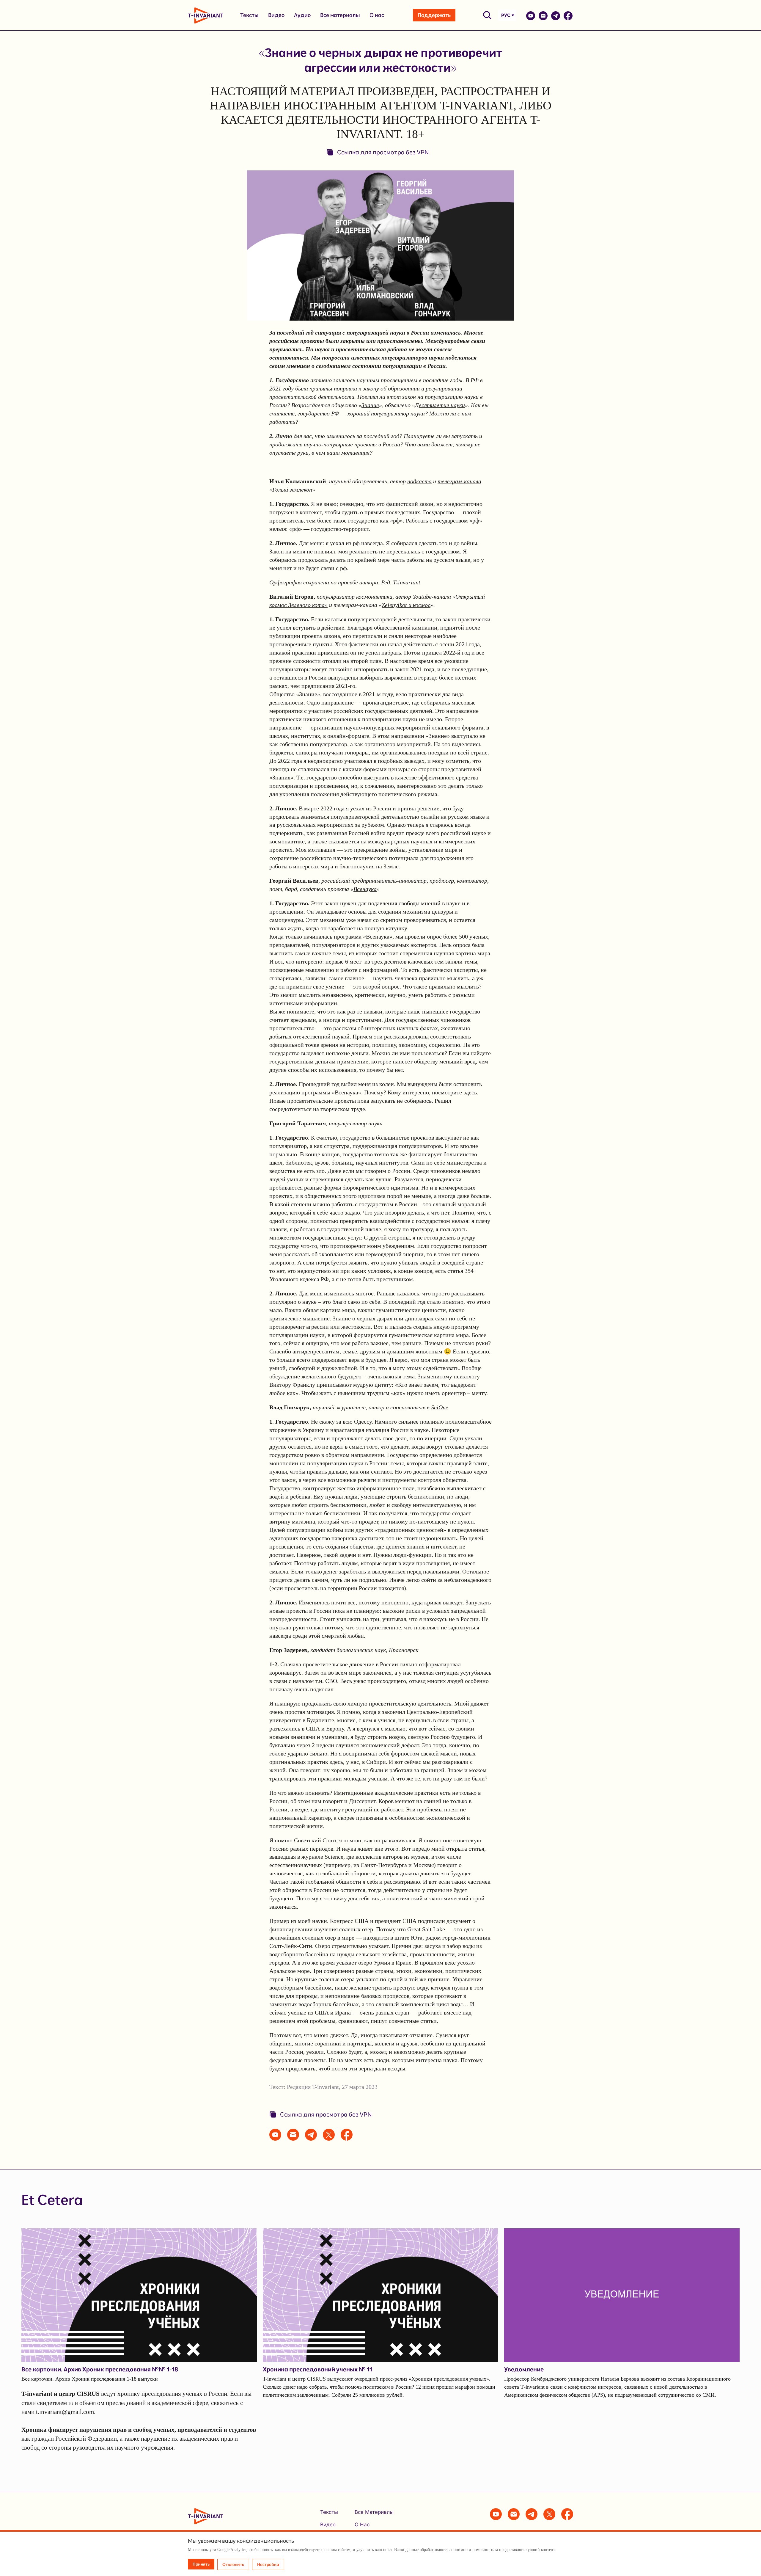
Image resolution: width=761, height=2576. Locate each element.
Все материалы (340, 15)
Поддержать (434, 15)
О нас (377, 15)
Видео (276, 15)
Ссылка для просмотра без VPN (383, 152)
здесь (470, 1092)
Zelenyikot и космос (406, 605)
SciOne (440, 1407)
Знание (370, 405)
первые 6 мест (343, 961)
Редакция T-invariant (313, 2087)
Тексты (249, 15)
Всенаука (365, 889)
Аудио (302, 15)
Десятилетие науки (440, 405)
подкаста (419, 481)
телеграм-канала (459, 481)
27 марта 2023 (360, 2087)
